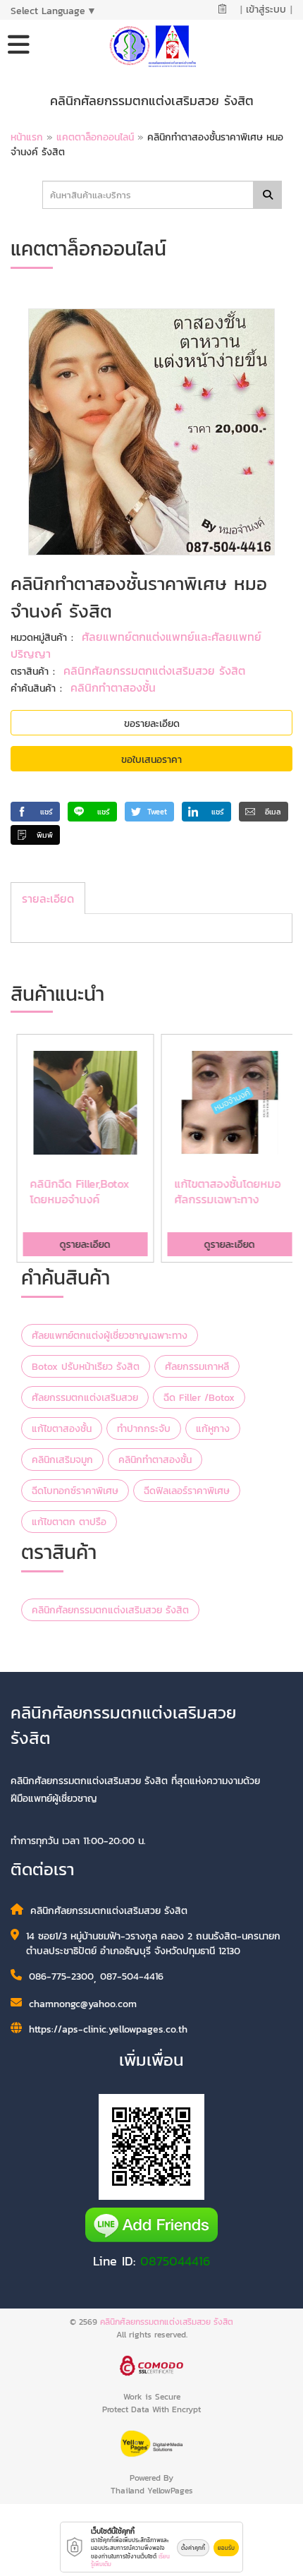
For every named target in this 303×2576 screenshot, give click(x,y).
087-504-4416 (132, 1976)
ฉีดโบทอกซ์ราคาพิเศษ (75, 1491)
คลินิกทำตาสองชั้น (113, 687)
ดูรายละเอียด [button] (80, 1245)
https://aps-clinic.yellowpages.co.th (108, 2029)
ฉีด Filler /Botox (199, 1398)
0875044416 (175, 2261)
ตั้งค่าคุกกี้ (193, 2548)
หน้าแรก (27, 137)
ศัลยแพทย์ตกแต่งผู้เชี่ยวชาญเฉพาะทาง (110, 1336)
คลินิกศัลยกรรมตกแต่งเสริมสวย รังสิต (154, 670)
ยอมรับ (226, 2548)
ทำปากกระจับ (144, 1429)
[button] (35, 812)
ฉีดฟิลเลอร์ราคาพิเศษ (187, 1491)
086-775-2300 (61, 1976)
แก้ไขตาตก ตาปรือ (69, 1522)
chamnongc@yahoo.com (83, 2004)
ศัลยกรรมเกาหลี (197, 1367)
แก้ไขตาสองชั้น (62, 1429)
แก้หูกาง (213, 1429)
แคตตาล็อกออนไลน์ (97, 137)
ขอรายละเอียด (152, 724)
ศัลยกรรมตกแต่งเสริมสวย (85, 1398)
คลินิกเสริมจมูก (62, 1460)
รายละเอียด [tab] (48, 898)
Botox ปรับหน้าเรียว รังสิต (86, 1367)
